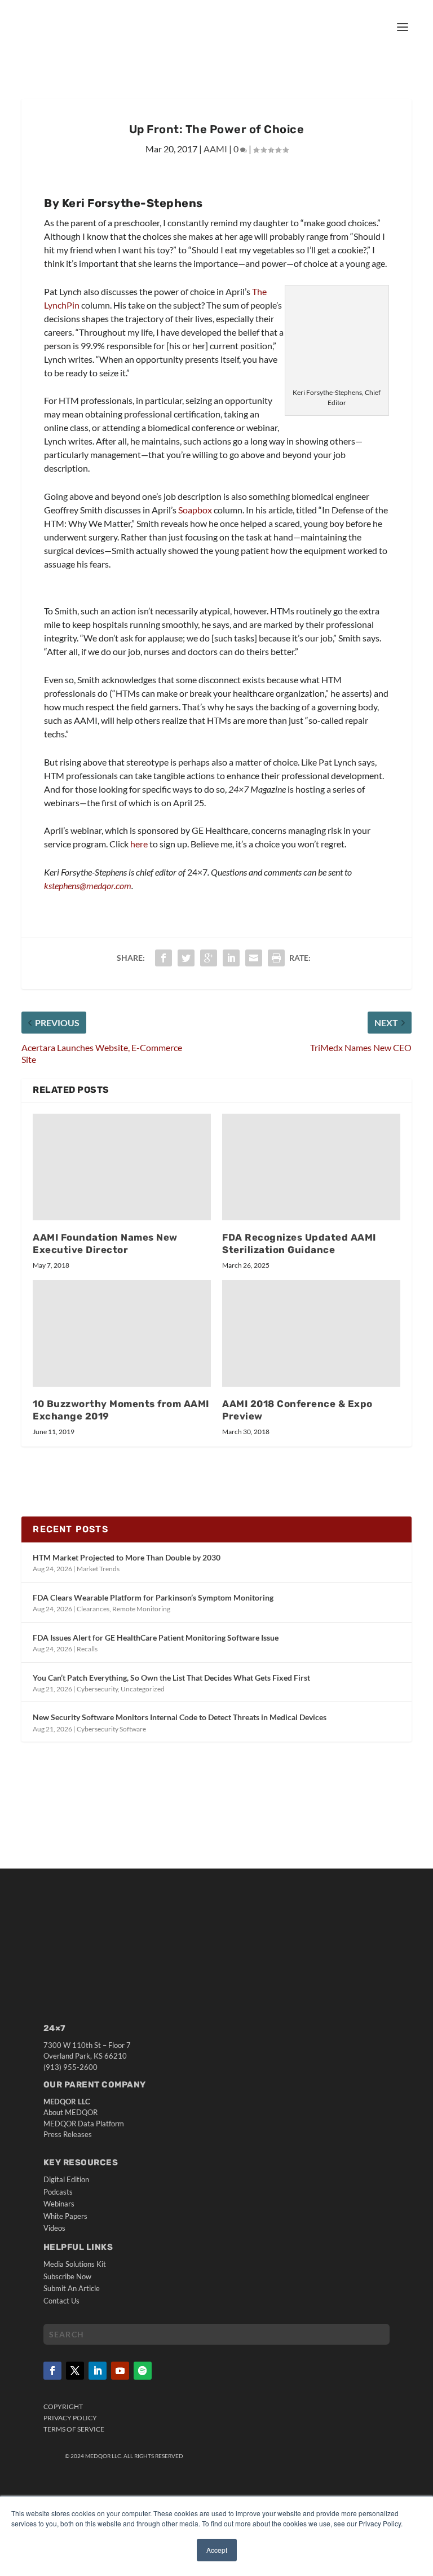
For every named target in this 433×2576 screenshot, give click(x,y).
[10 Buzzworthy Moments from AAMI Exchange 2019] (122, 1333)
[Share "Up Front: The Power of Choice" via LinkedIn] (231, 958)
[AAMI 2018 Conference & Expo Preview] (311, 1333)
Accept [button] (217, 2550)
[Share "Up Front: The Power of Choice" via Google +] (209, 958)
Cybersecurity (97, 1689)
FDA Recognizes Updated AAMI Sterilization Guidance (299, 1243)
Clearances (93, 1609)
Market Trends (98, 1569)
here (140, 844)
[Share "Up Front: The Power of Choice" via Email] (254, 958)
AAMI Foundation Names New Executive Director (105, 1243)
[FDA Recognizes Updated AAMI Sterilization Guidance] (311, 1167)
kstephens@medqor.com (88, 885)
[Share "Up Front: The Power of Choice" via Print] (276, 958)
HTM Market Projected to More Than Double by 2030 (127, 1557)
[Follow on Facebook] (52, 2371)
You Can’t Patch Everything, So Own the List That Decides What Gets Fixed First (171, 1678)
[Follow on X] (75, 2371)
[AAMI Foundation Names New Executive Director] (122, 1167)
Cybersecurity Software (111, 1729)
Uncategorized (143, 1689)
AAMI (215, 149)
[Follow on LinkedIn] (98, 2371)
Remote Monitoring (141, 1609)
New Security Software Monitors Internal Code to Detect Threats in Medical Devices (180, 1717)
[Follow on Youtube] (120, 2371)
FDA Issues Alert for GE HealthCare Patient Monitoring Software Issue (156, 1638)
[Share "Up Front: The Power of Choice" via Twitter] (186, 958)
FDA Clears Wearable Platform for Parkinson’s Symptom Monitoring (153, 1597)
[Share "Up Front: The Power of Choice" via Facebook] (164, 958)
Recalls (87, 1649)
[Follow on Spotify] (143, 2371)
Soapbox (195, 510)
